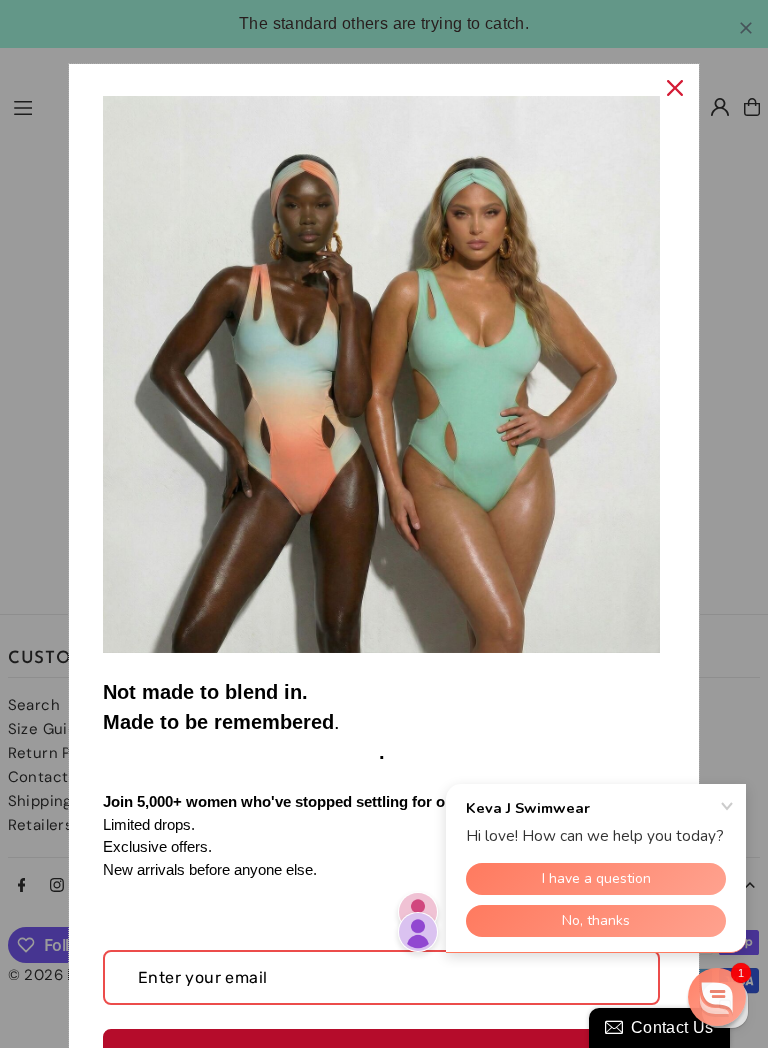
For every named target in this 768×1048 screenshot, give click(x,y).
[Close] (675, 88)
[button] (717, 997)
